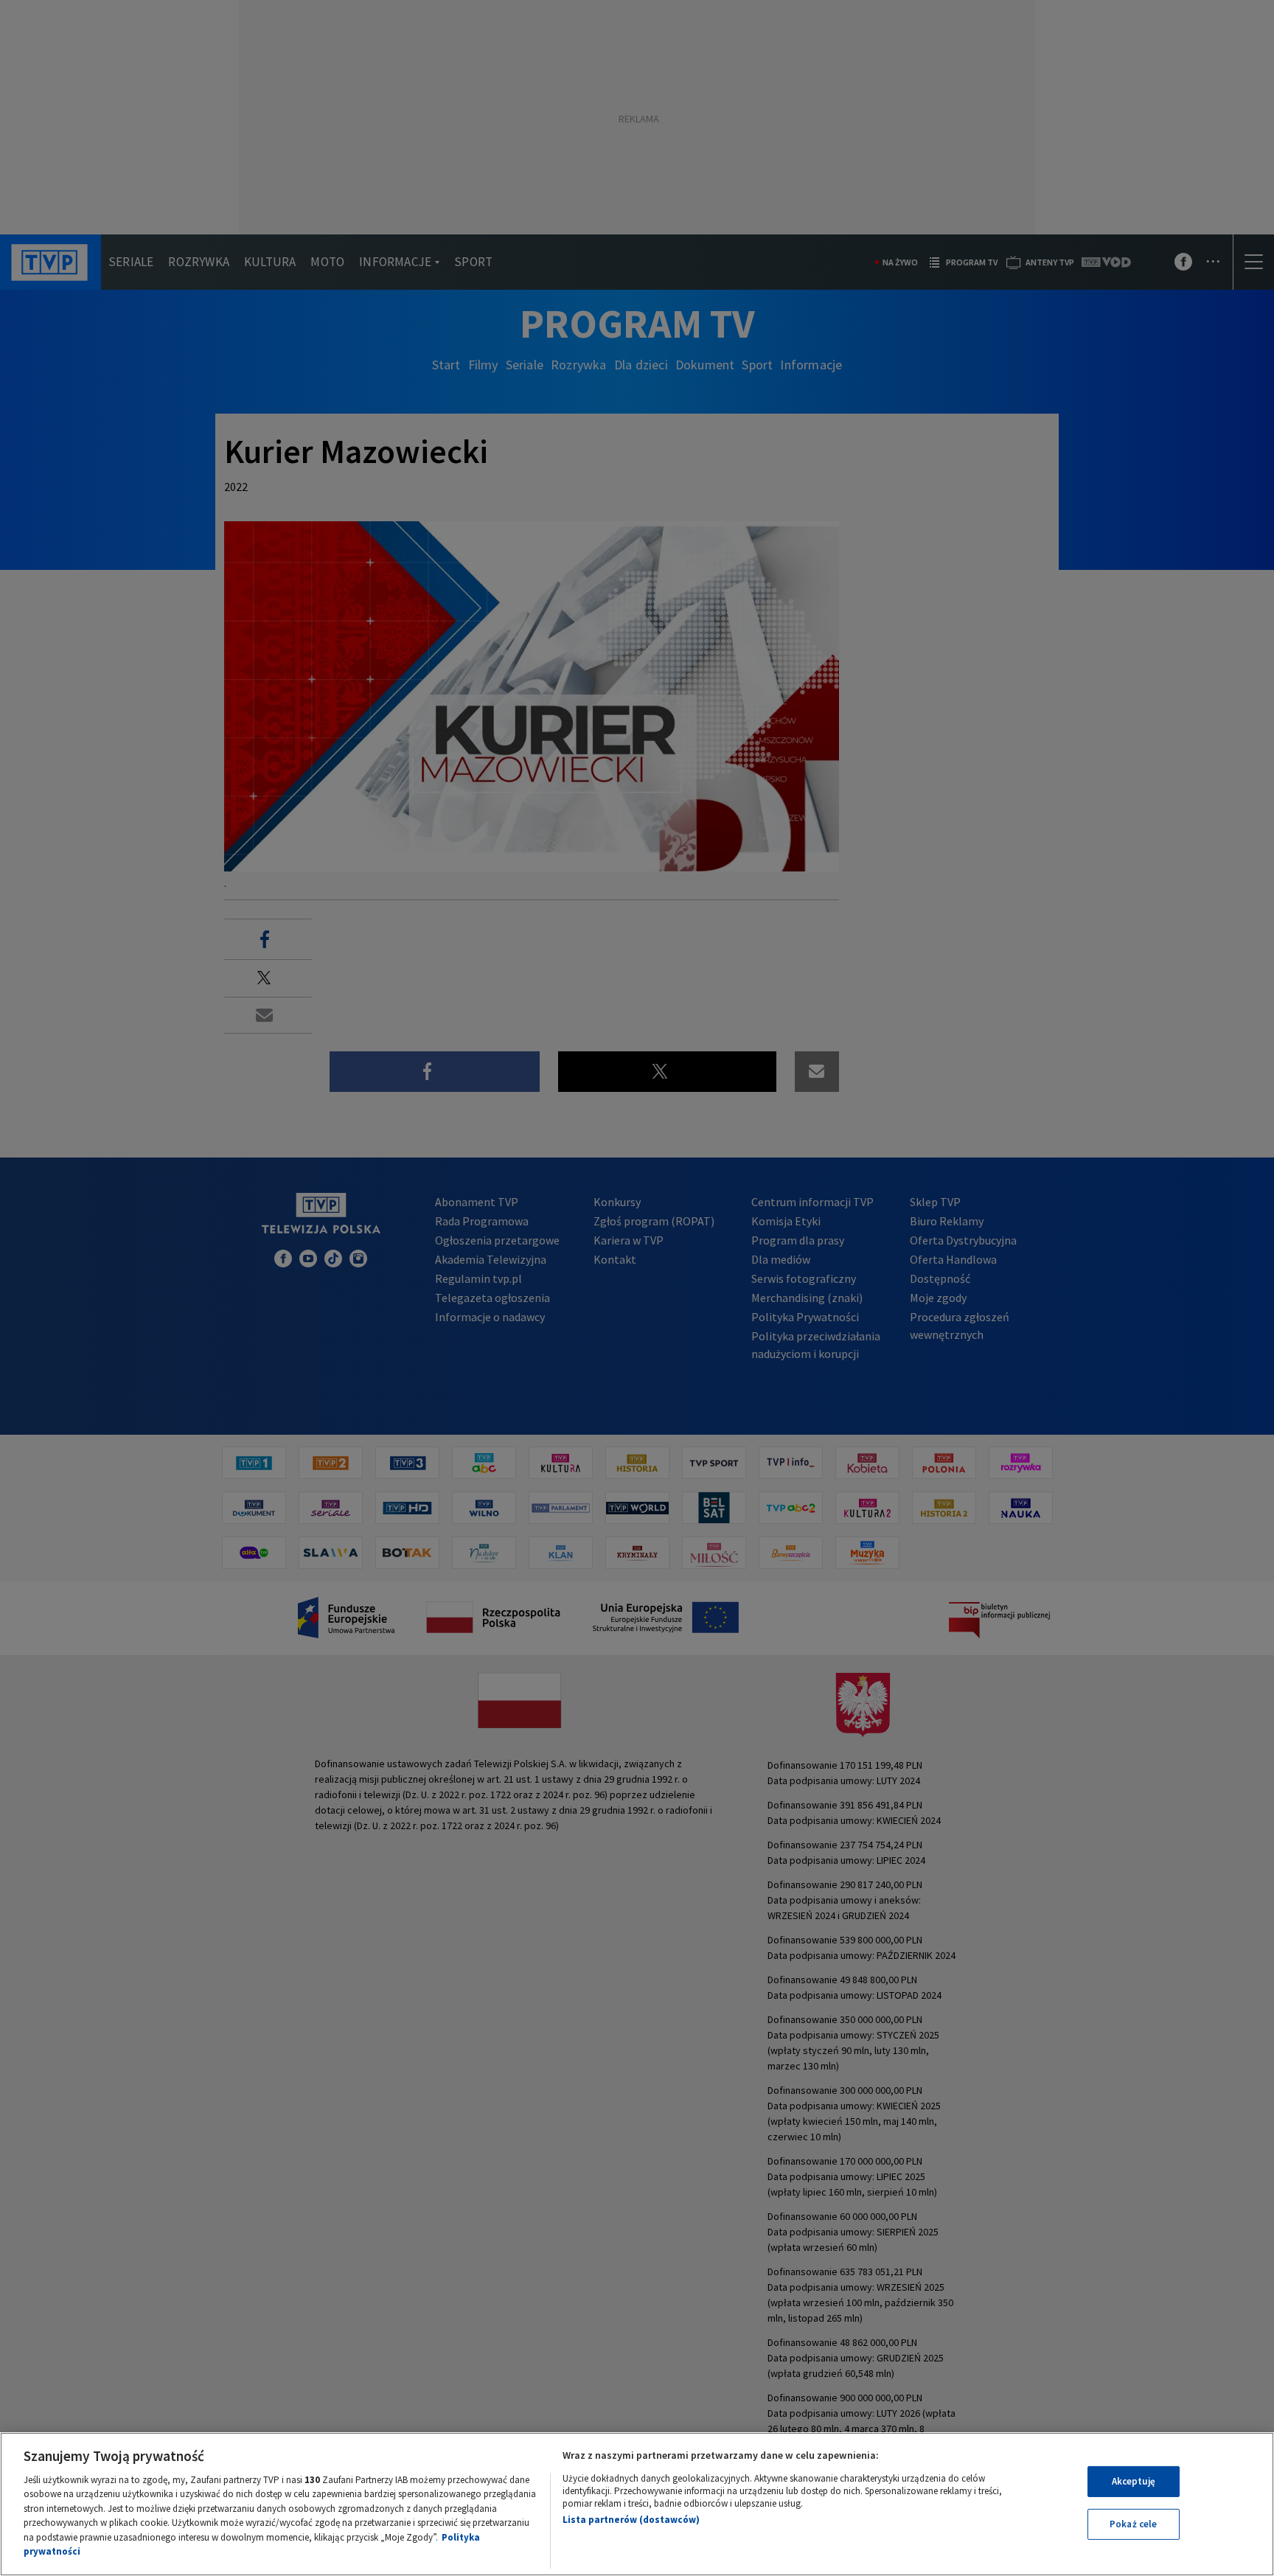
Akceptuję (1134, 2481)
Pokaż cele (1133, 2524)
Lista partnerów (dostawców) (631, 2520)
